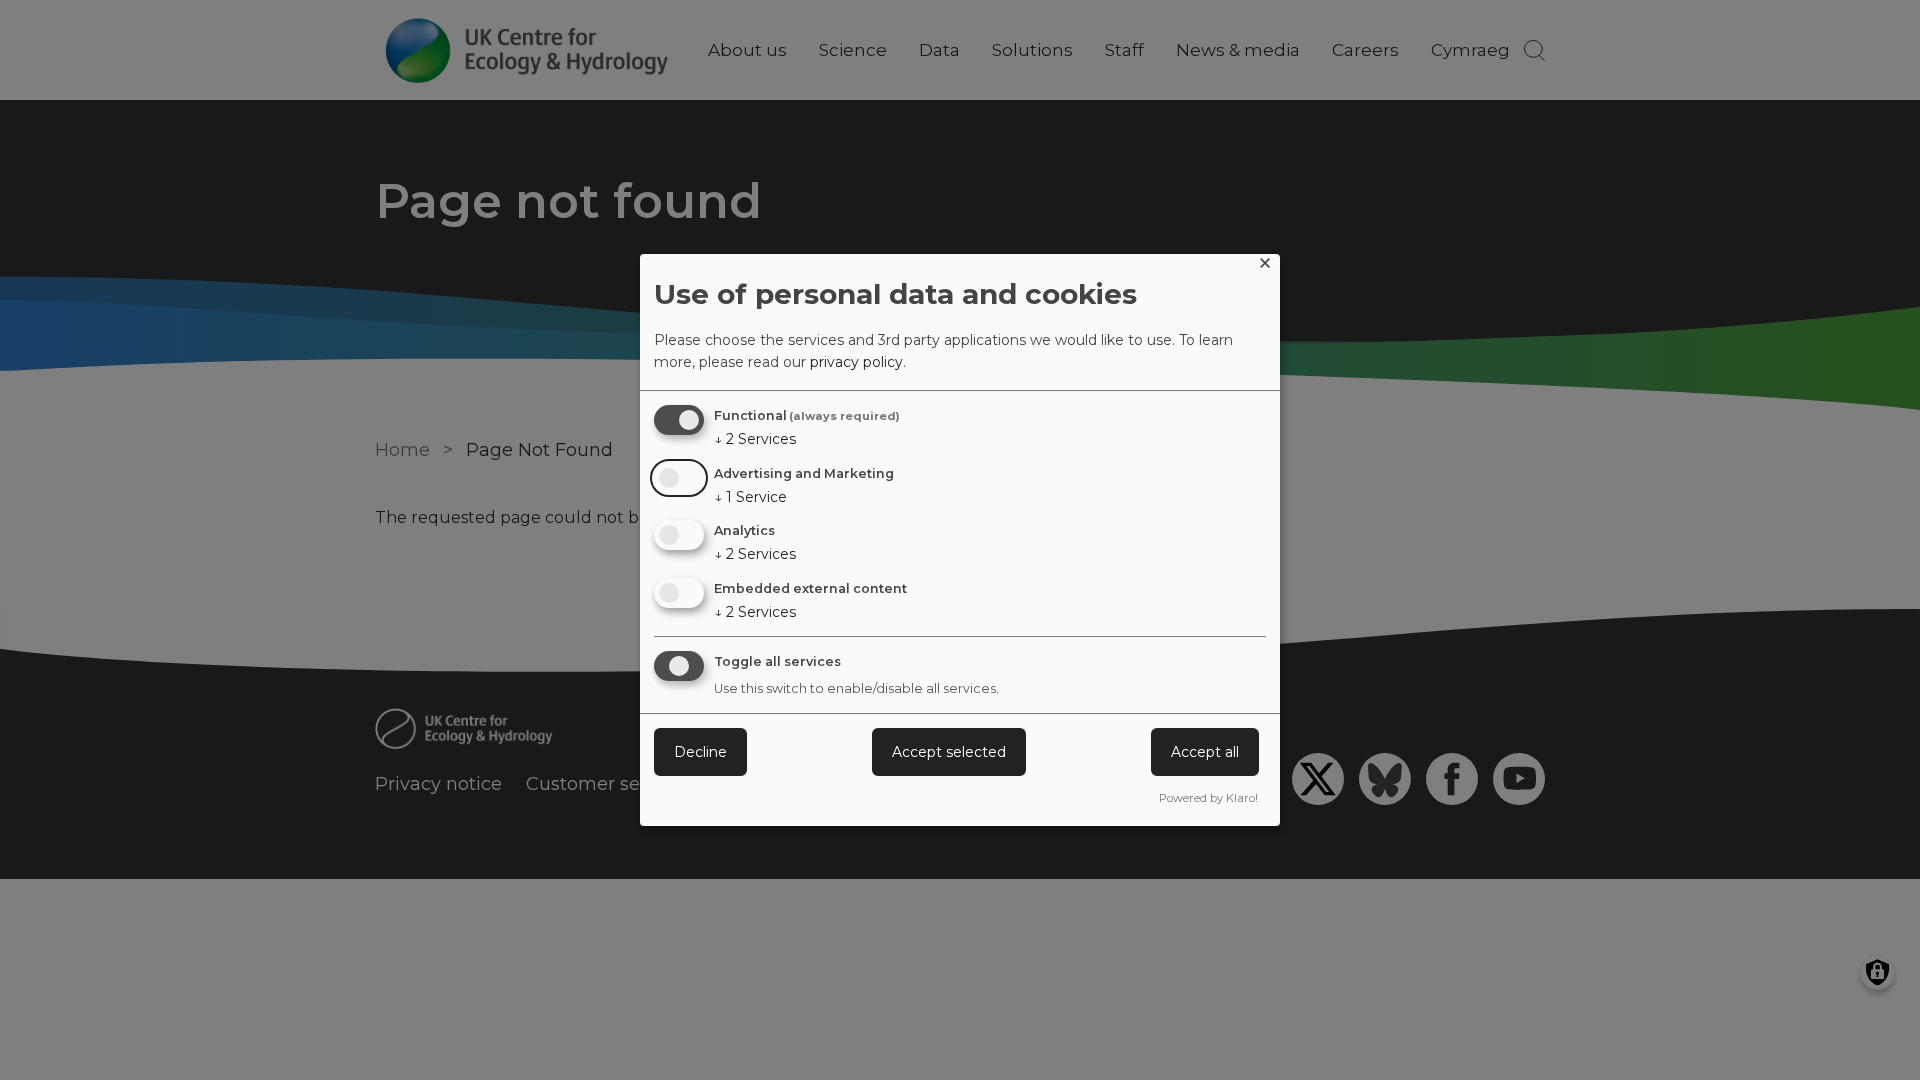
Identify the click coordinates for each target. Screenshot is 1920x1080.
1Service (750, 497)
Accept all (1205, 752)
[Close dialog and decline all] (1265, 266)
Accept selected (949, 752)
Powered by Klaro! (1208, 798)
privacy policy (856, 362)
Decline (700, 752)
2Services (755, 439)
